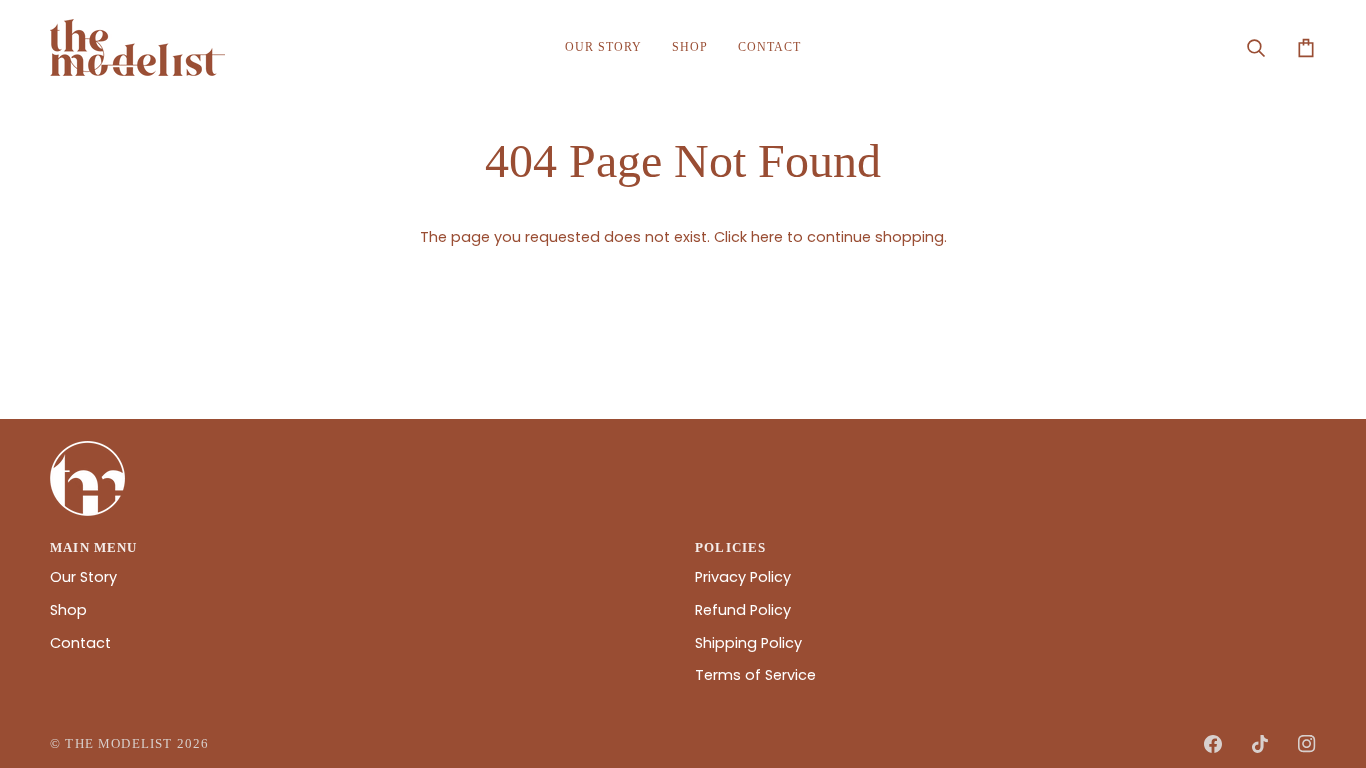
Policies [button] (730, 547)
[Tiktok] (1260, 744)
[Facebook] (1213, 744)
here (767, 237)
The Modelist (118, 743)
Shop (68, 610)
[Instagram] (1307, 744)
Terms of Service (755, 675)
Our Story (83, 577)
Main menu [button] (94, 547)
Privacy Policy (743, 577)
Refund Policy (743, 610)
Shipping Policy (748, 643)
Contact (80, 643)
